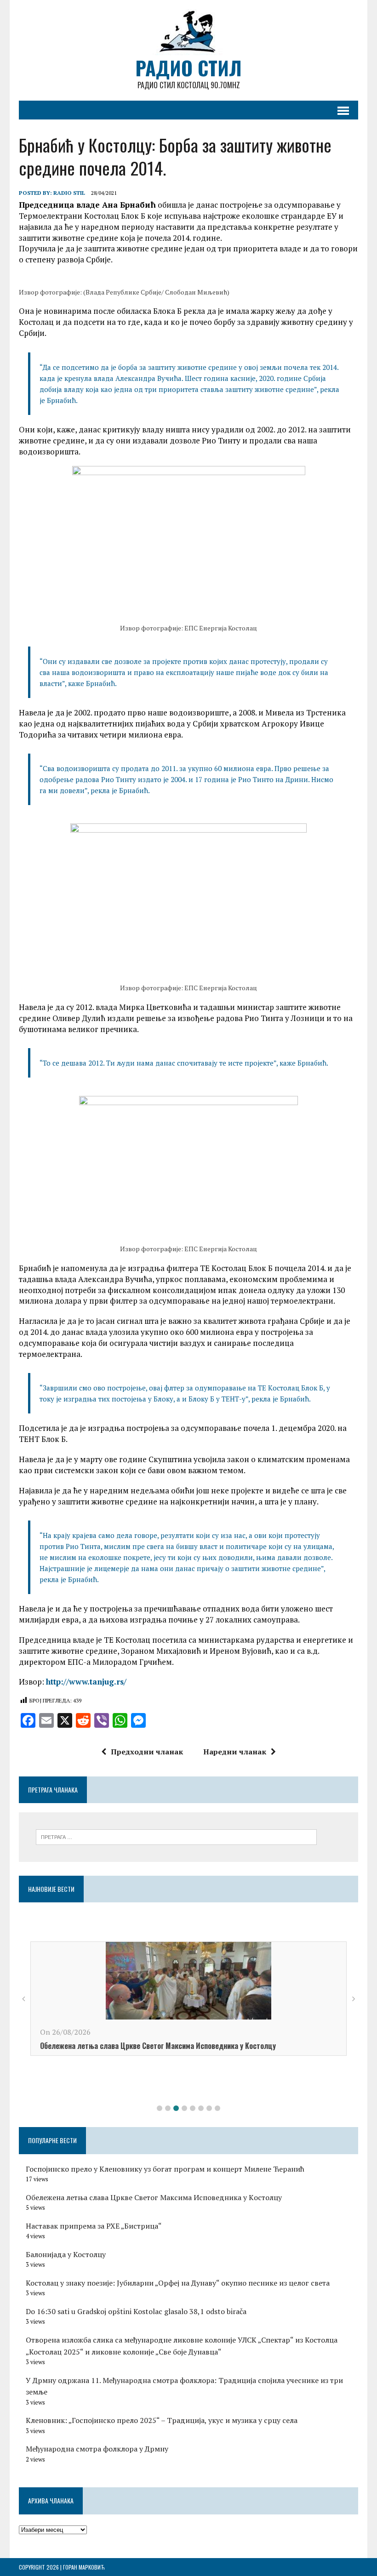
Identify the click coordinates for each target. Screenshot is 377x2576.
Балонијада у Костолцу (66, 2254)
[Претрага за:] (176, 1836)
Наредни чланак (235, 1752)
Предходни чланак (147, 1752)
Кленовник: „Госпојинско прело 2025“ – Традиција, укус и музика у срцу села (162, 2420)
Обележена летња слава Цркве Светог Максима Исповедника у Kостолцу (158, 2046)
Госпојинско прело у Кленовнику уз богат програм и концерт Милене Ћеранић (165, 2169)
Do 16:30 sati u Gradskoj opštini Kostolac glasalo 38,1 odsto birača (136, 2311)
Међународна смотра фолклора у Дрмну (97, 2449)
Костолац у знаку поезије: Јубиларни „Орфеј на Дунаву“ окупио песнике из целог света (178, 2283)
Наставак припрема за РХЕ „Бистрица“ (94, 2226)
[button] (160, 2108)
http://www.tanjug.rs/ (86, 1682)
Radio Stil (69, 193)
